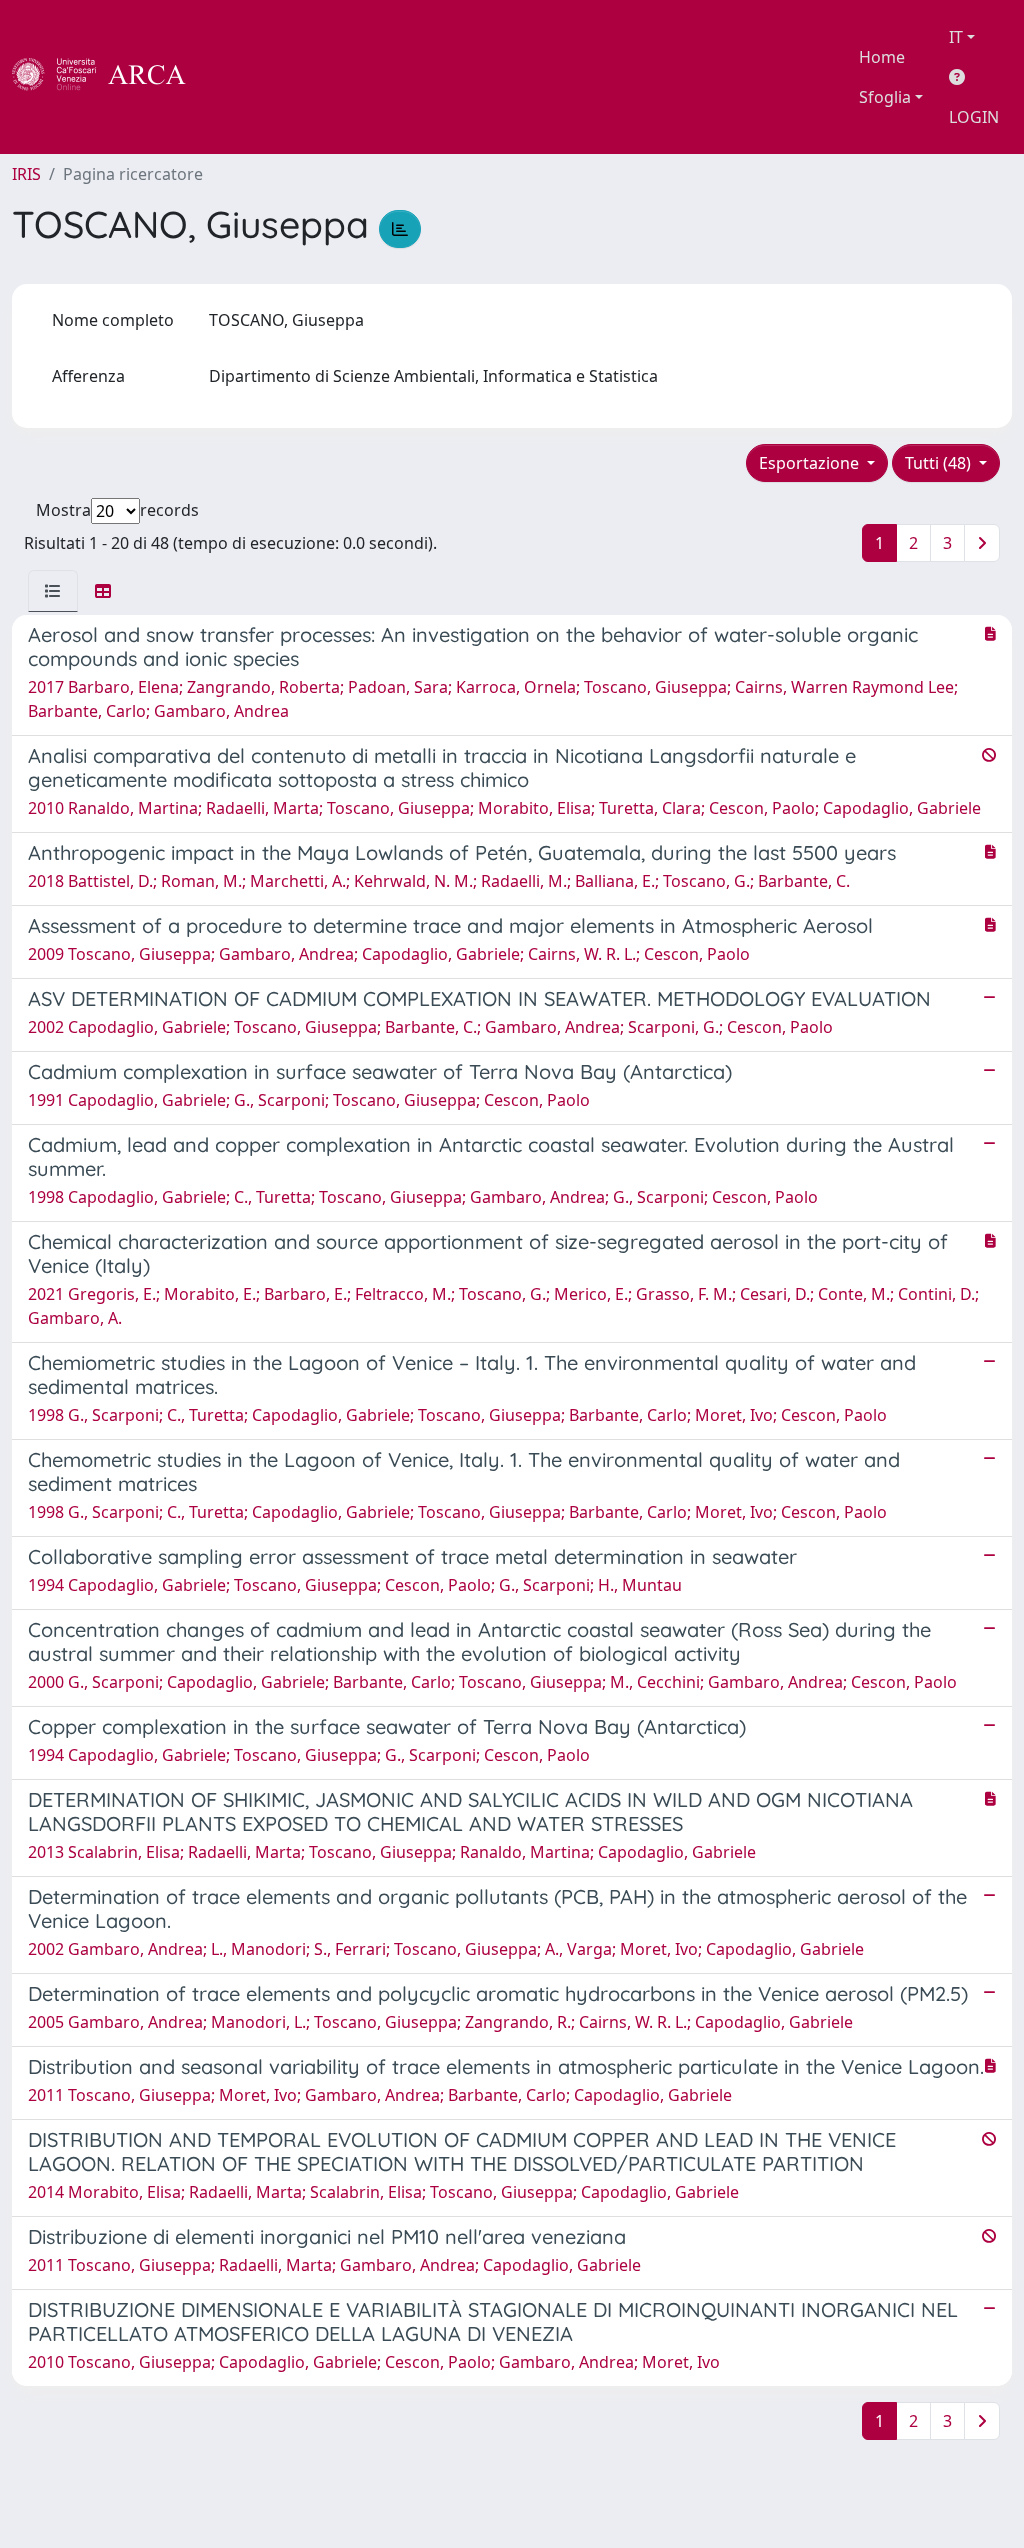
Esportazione (811, 463)
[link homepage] (110, 77)
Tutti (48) (940, 463)
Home (882, 57)
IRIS (26, 174)
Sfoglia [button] (885, 97)
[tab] (53, 591)
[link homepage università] (240, 77)
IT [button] (956, 37)
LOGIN (974, 117)
